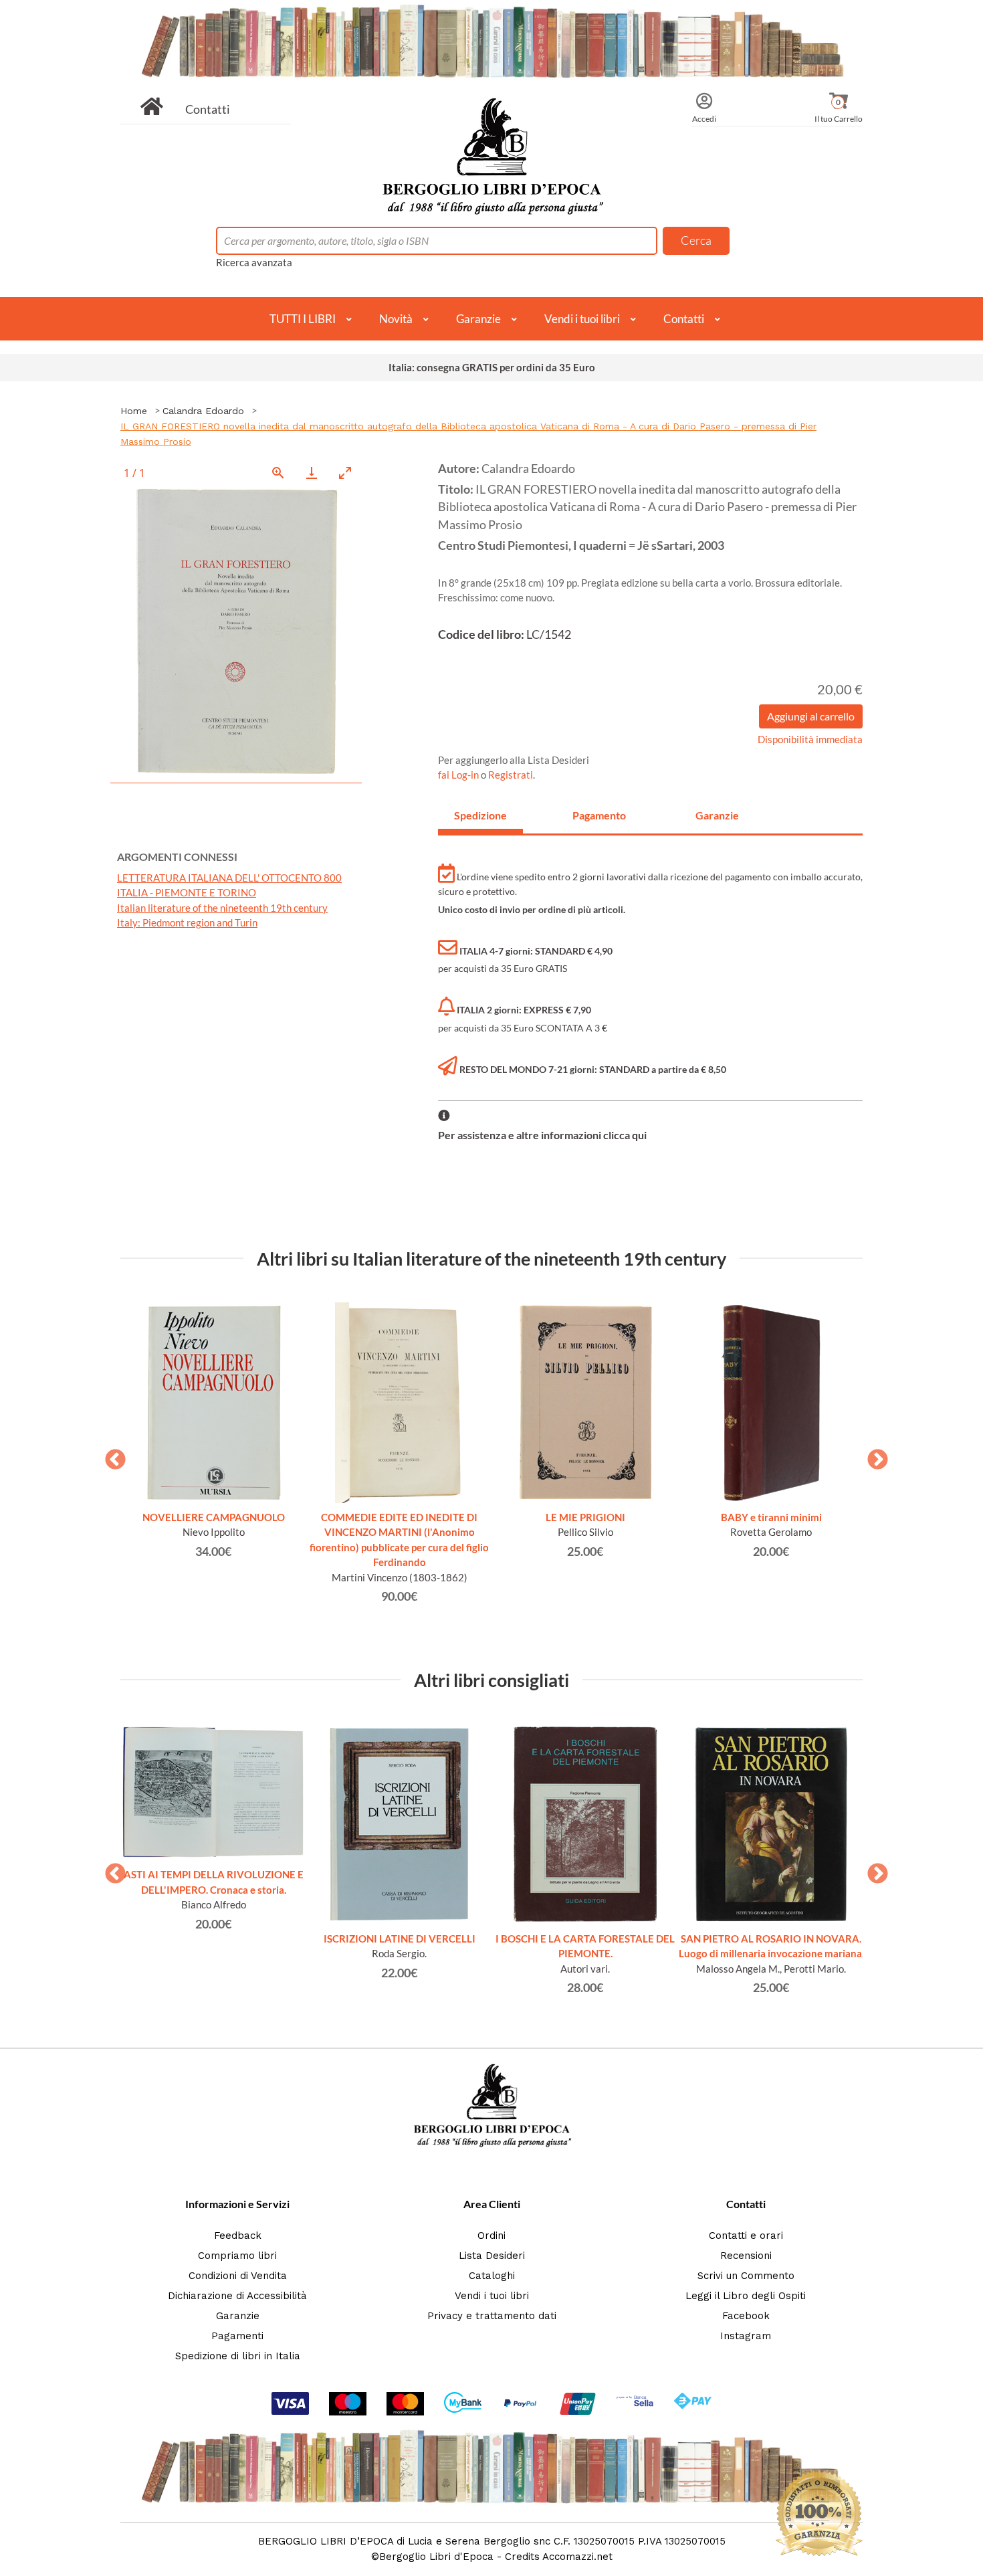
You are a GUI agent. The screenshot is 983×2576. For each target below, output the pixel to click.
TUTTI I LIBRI (303, 319)
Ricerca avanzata (254, 262)
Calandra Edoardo (203, 411)
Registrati (511, 775)
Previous (110, 1456)
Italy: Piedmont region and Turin (187, 922)
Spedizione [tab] (480, 815)
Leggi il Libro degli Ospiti (746, 2296)
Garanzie (478, 319)
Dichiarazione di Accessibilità (237, 2296)
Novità (396, 319)
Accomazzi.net (577, 2557)
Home (134, 411)
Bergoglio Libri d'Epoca (436, 2557)
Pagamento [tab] (599, 815)
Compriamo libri (237, 2256)
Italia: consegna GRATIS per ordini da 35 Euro (492, 367)
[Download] (312, 473)
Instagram (746, 2336)
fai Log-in (459, 775)
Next (873, 1456)
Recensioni (746, 2256)
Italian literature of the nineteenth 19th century (222, 908)
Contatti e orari (746, 2236)
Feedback (238, 2236)
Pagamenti (237, 2336)
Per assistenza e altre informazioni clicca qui (542, 1135)
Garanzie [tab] (717, 815)
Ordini (491, 2236)
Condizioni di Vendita (238, 2276)
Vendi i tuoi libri (582, 319)
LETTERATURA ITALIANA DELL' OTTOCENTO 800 (229, 878)
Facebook (746, 2316)
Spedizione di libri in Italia (238, 2356)
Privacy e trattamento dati (492, 2316)
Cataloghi (492, 2276)
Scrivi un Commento (746, 2276)
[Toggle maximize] (345, 473)
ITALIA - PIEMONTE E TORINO (187, 892)
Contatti (208, 109)
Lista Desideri (492, 2256)
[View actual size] (278, 473)
